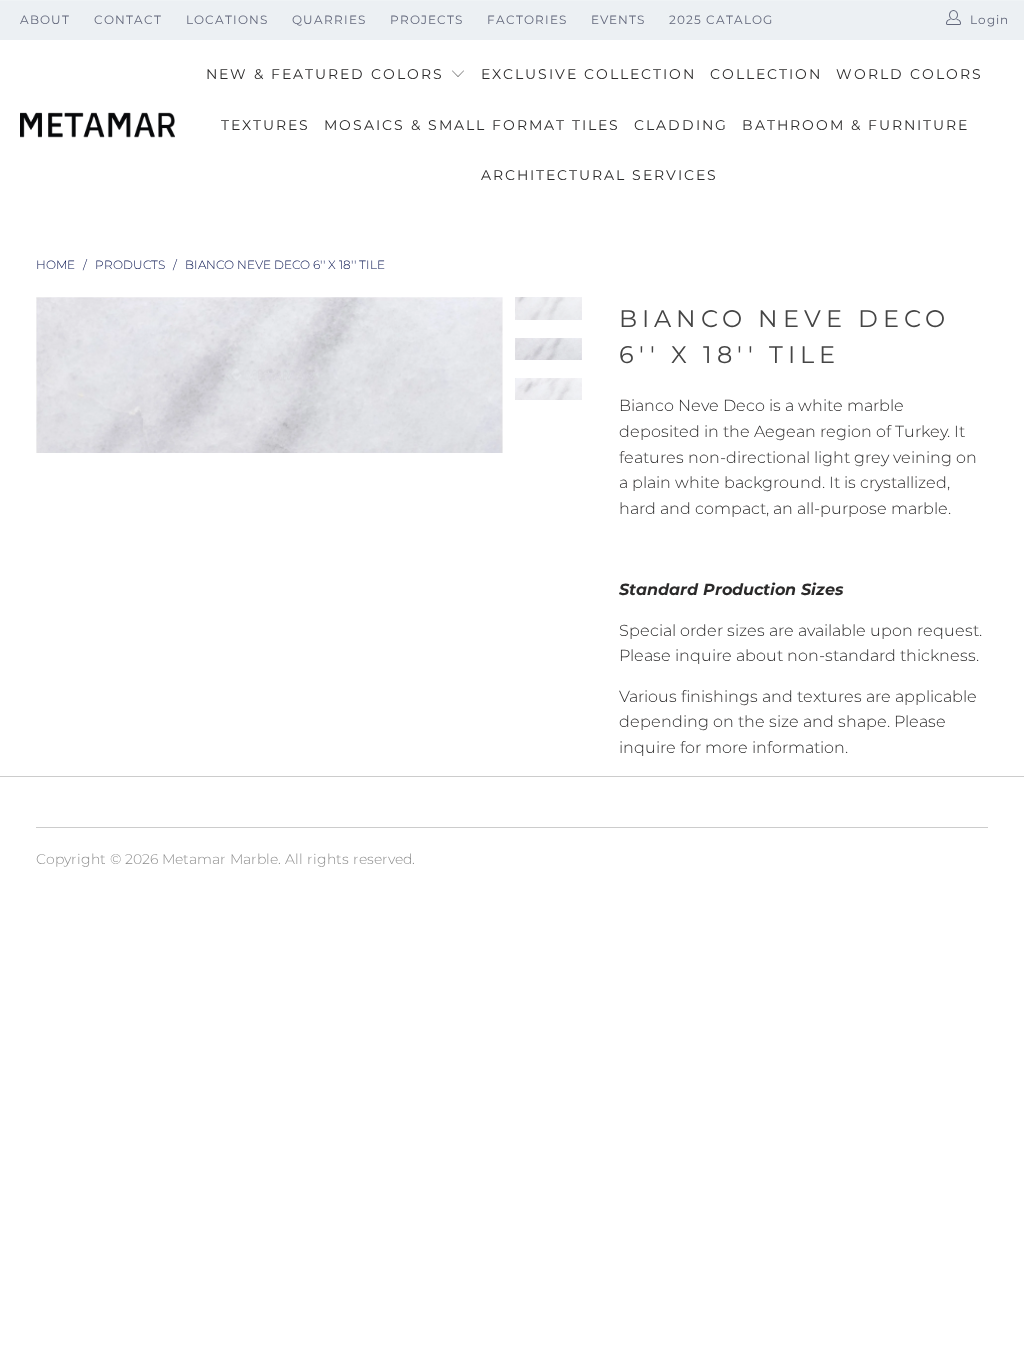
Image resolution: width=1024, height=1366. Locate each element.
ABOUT (45, 19)
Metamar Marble (220, 859)
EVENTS (618, 19)
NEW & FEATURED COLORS (328, 74)
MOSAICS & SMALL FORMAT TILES (472, 125)
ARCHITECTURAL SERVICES (599, 175)
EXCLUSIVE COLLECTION (588, 74)
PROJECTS (426, 19)
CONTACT (128, 19)
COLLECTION (766, 74)
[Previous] (51, 375)
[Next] (488, 375)
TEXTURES (265, 125)
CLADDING (681, 125)
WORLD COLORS (909, 74)
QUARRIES (329, 19)
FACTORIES (527, 19)
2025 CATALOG (721, 19)
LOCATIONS (227, 19)
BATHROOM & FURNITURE (855, 125)
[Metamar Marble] (97, 126)
